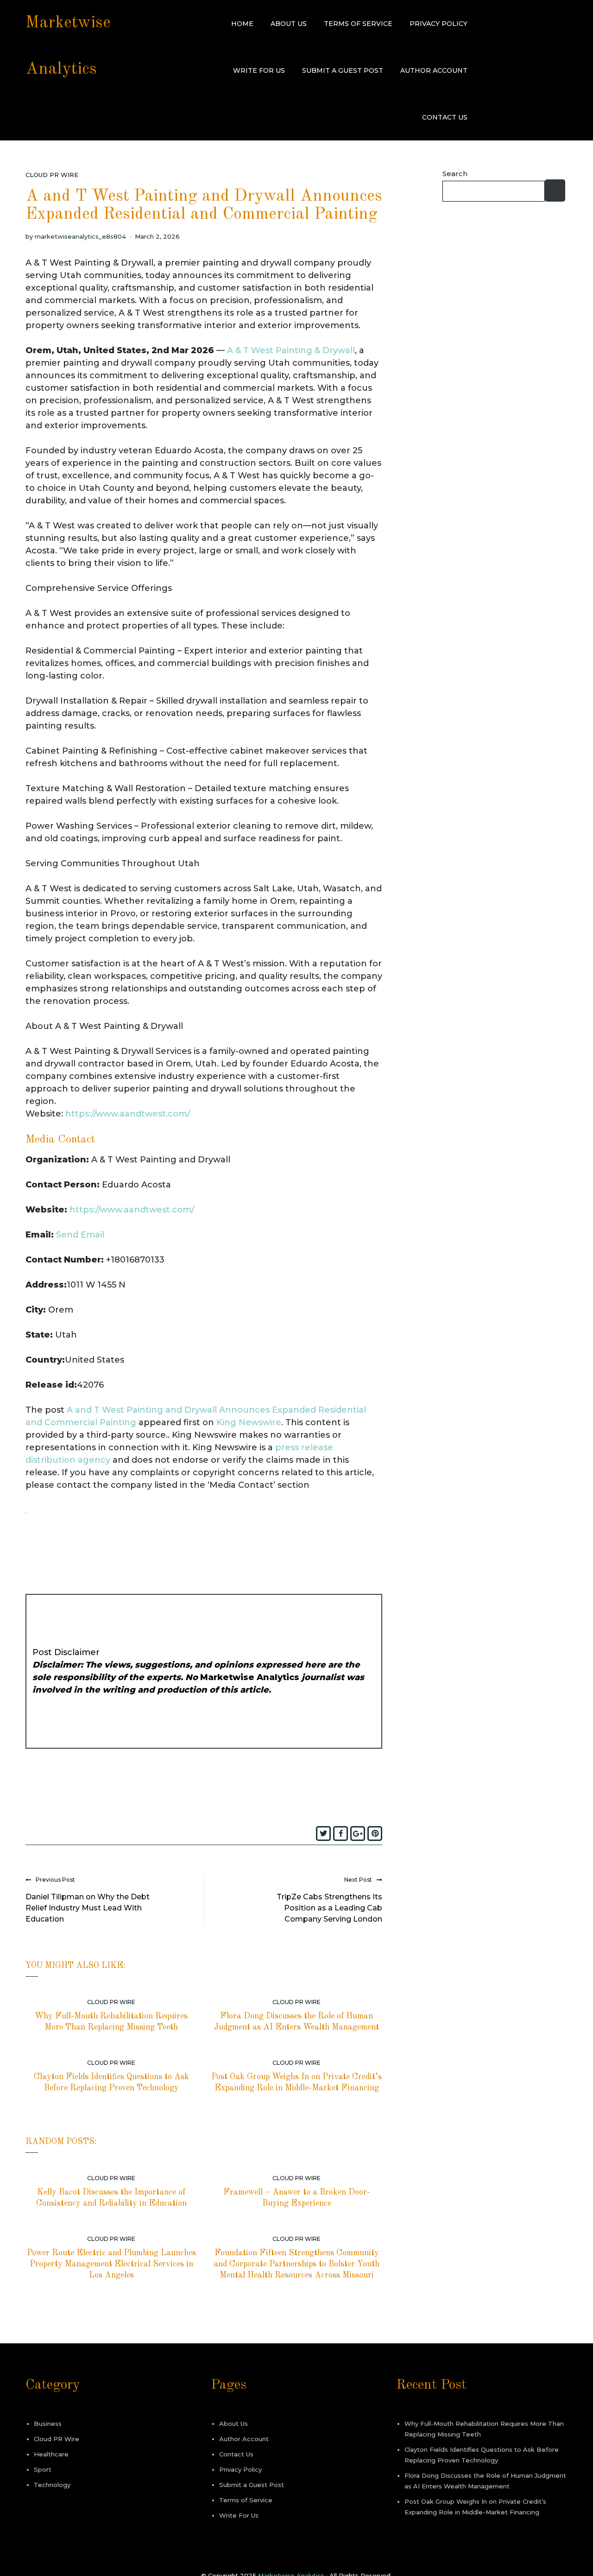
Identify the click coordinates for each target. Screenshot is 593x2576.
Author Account (434, 70)
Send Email (80, 1235)
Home (242, 24)
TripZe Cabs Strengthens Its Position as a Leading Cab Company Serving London (329, 1908)
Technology (52, 2485)
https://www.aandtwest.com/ (128, 1114)
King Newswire (249, 1422)
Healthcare (51, 2454)
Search (455, 174)
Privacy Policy (438, 24)
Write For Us (259, 70)
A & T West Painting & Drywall (291, 350)
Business (48, 2424)
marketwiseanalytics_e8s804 (80, 236)
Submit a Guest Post (343, 70)
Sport (43, 2469)
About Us (289, 24)
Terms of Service (358, 24)
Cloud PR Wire (52, 175)
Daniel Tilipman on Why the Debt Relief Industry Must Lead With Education (88, 1908)
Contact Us (445, 117)
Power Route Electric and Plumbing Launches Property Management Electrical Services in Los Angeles (111, 2264)
